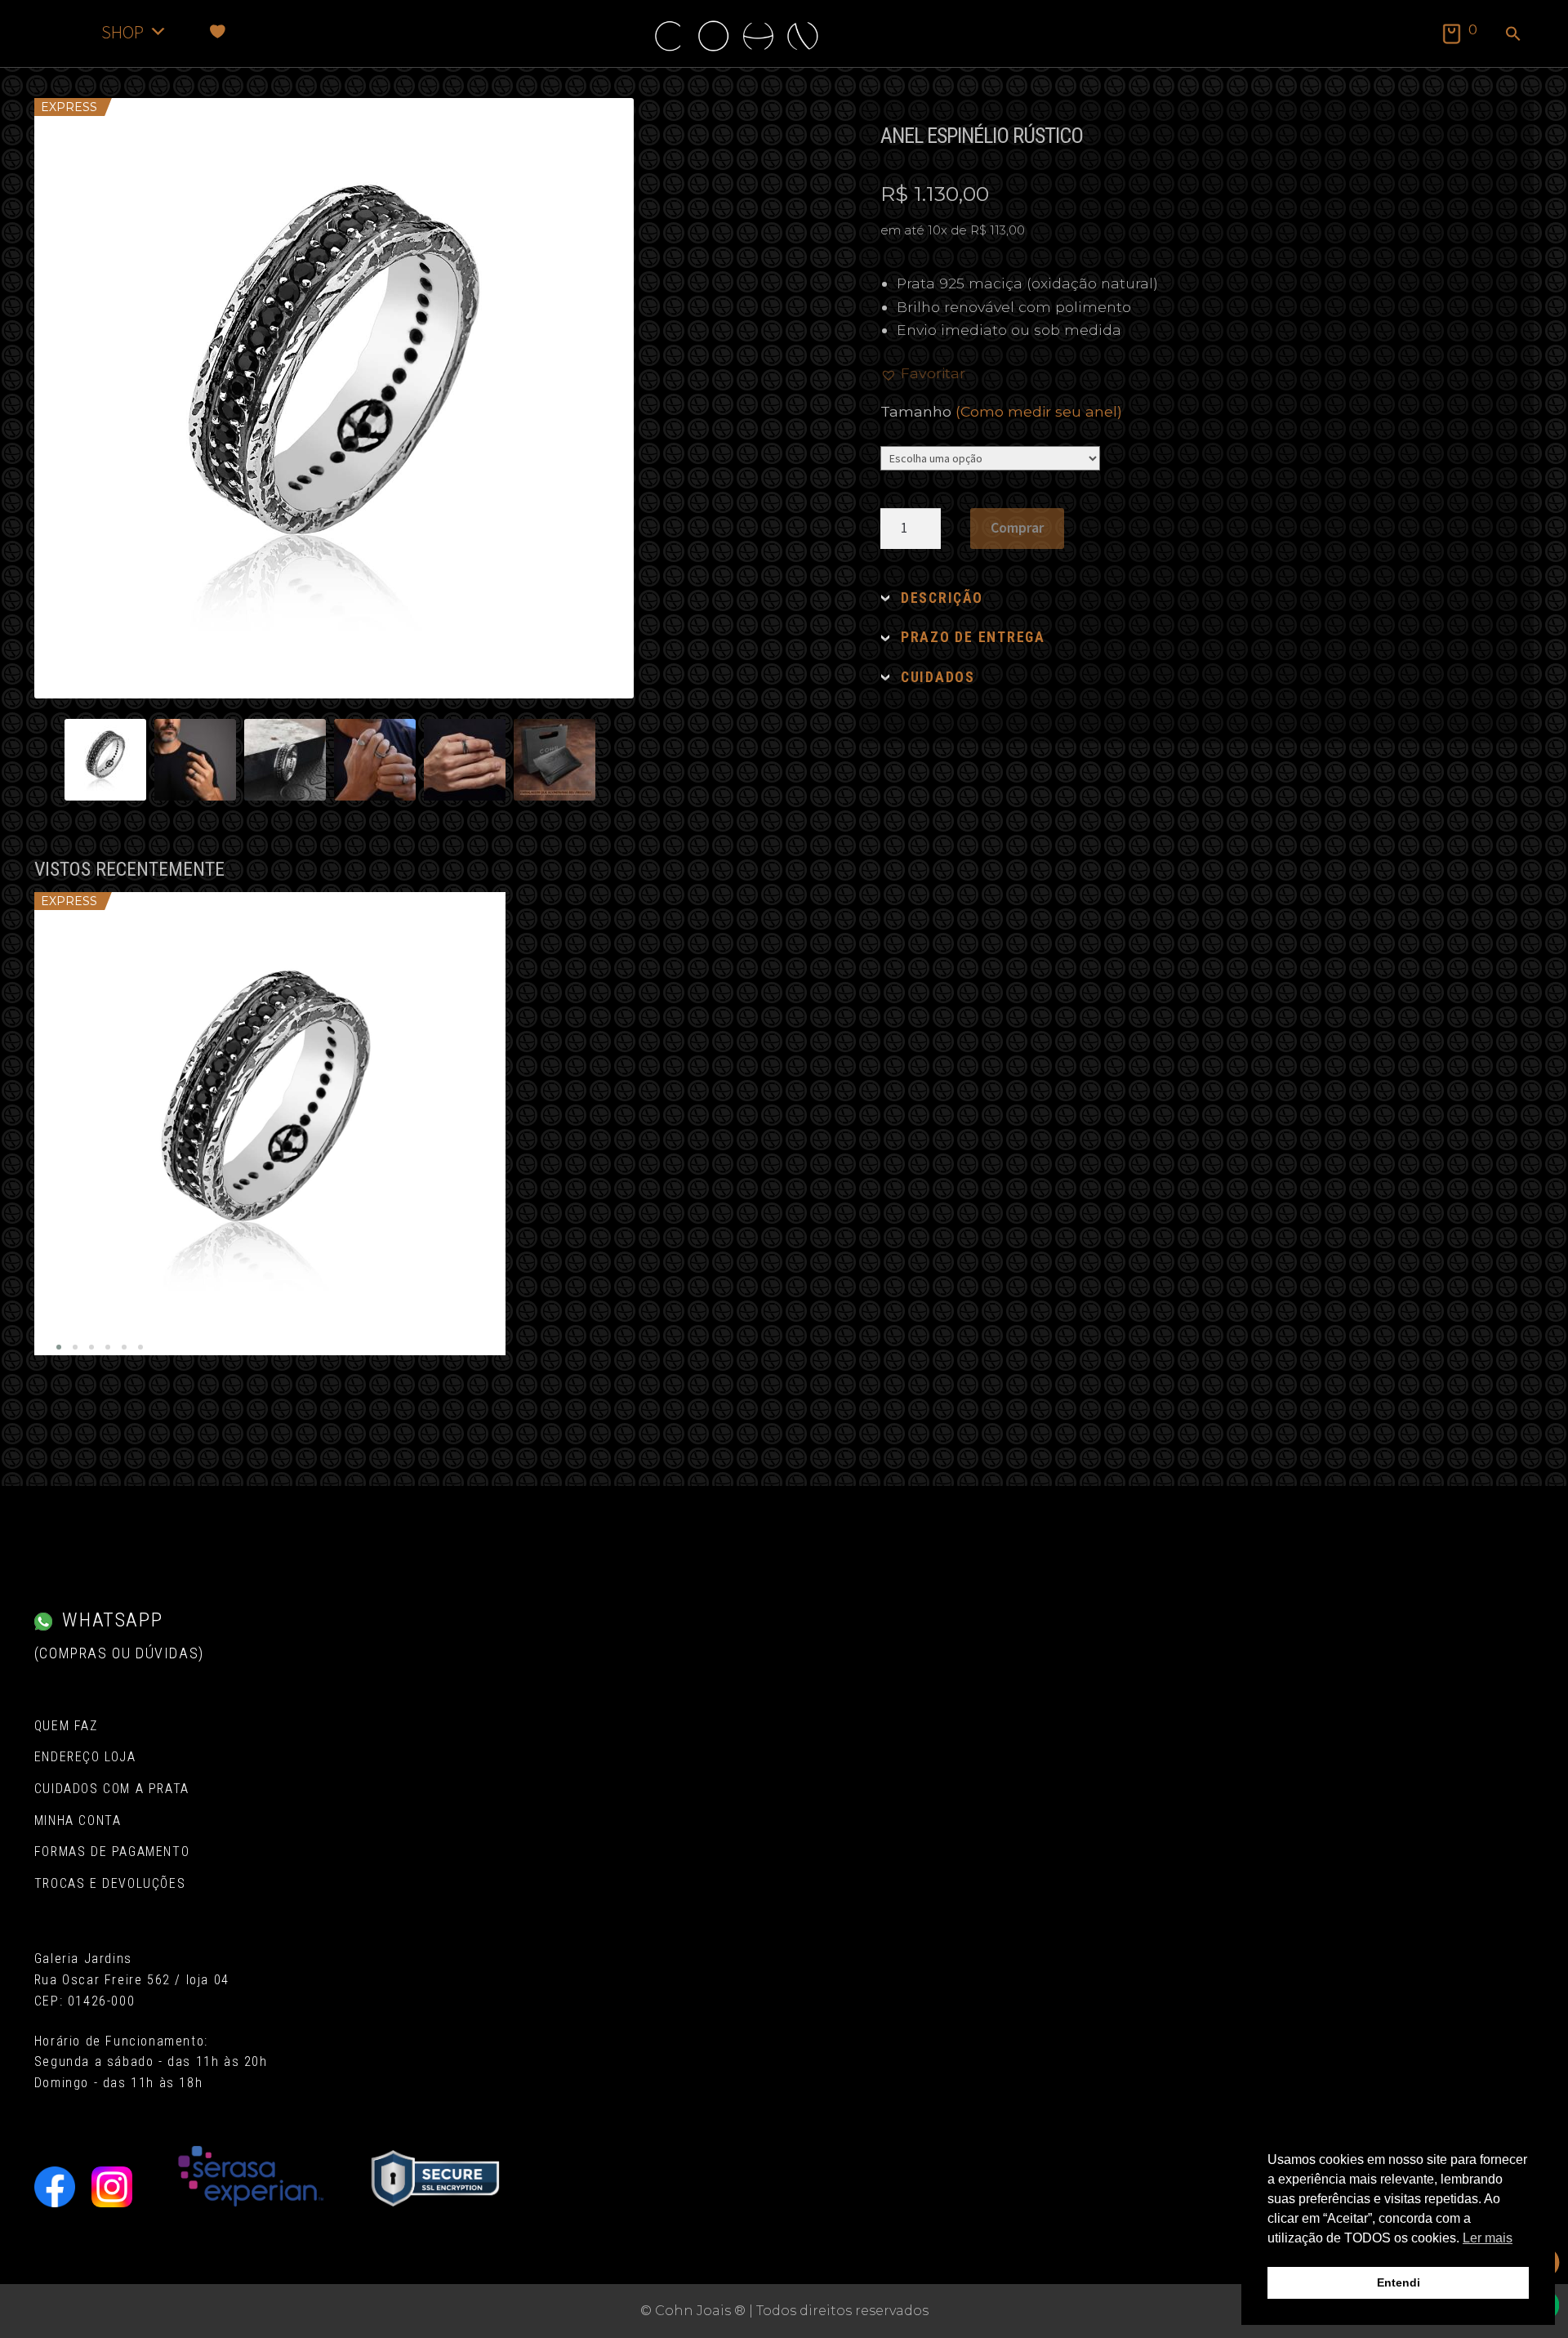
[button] (1513, 35)
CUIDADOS (938, 677)
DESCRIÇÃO (942, 598)
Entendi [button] (1399, 2282)
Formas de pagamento (112, 1852)
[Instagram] (112, 2187)
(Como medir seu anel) (1039, 411)
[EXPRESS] (270, 1124)
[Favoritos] (218, 31)
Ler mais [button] (1488, 2238)
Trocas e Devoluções (110, 1883)
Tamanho (1001, 411)
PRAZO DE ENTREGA (973, 637)
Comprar (1017, 528)
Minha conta (78, 1820)
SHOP (122, 31)
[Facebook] (55, 2187)
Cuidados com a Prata (112, 1789)
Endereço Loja (85, 1757)
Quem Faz (66, 1726)
